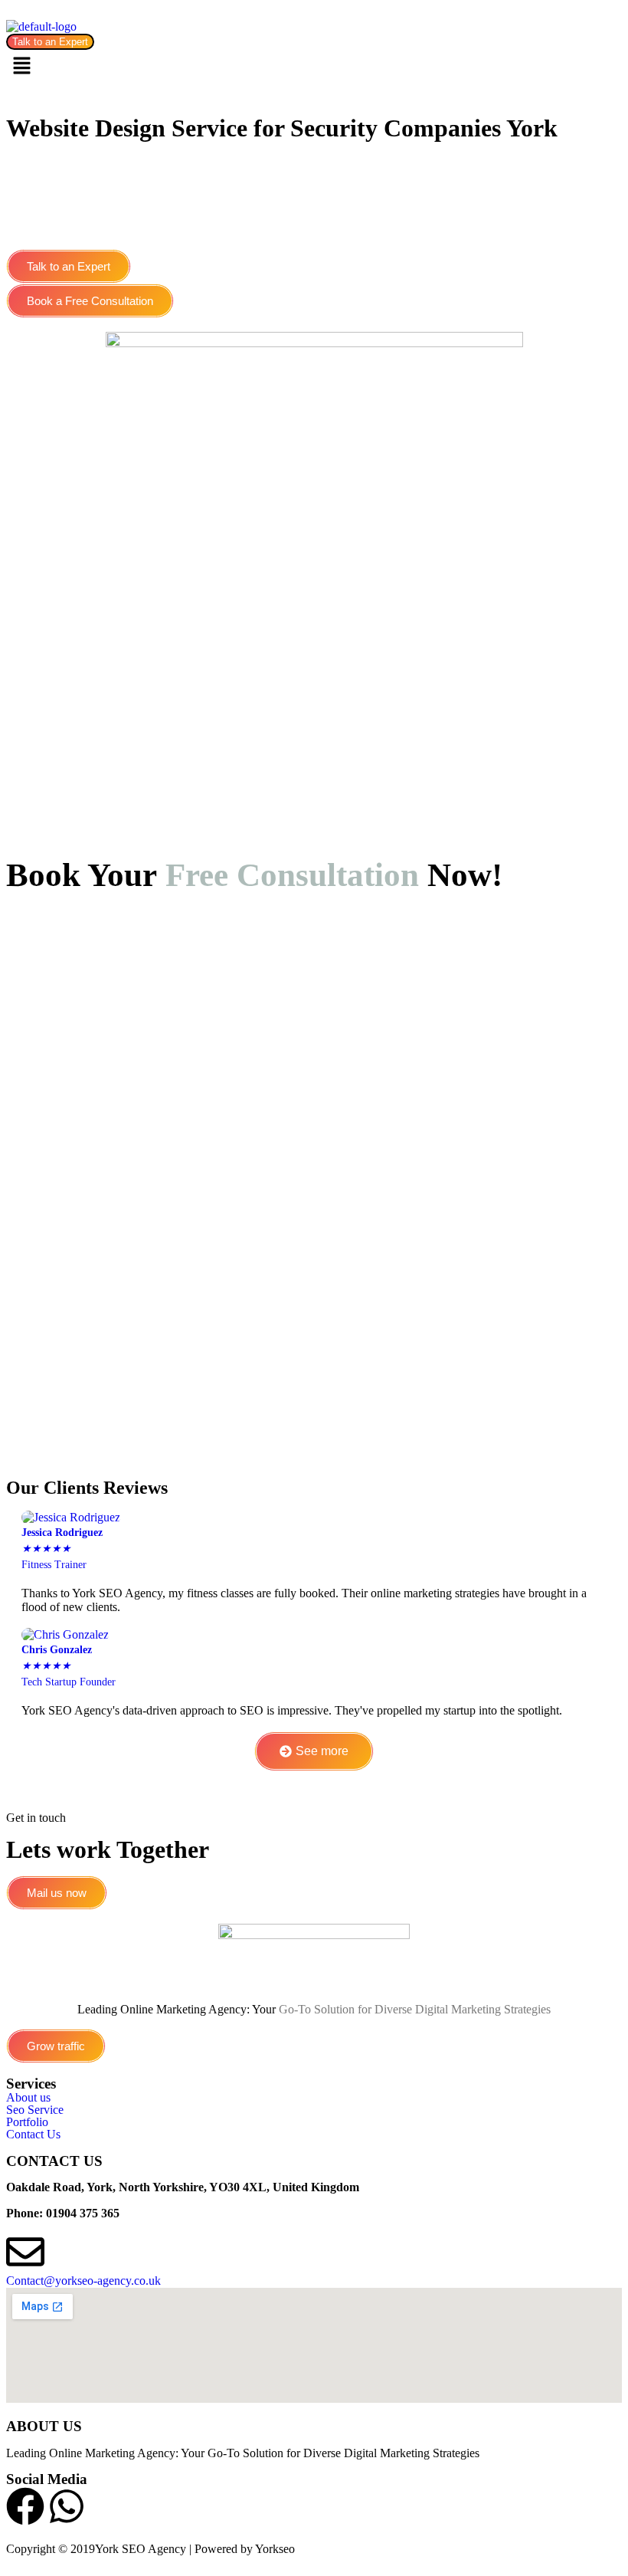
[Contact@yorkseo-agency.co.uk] (25, 2252)
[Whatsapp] (67, 2506)
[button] (314, 67)
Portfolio (27, 2122)
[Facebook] (25, 2506)
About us (28, 2098)
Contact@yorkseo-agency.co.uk (83, 2281)
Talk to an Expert (50, 42)
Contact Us (33, 2135)
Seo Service (35, 2110)
